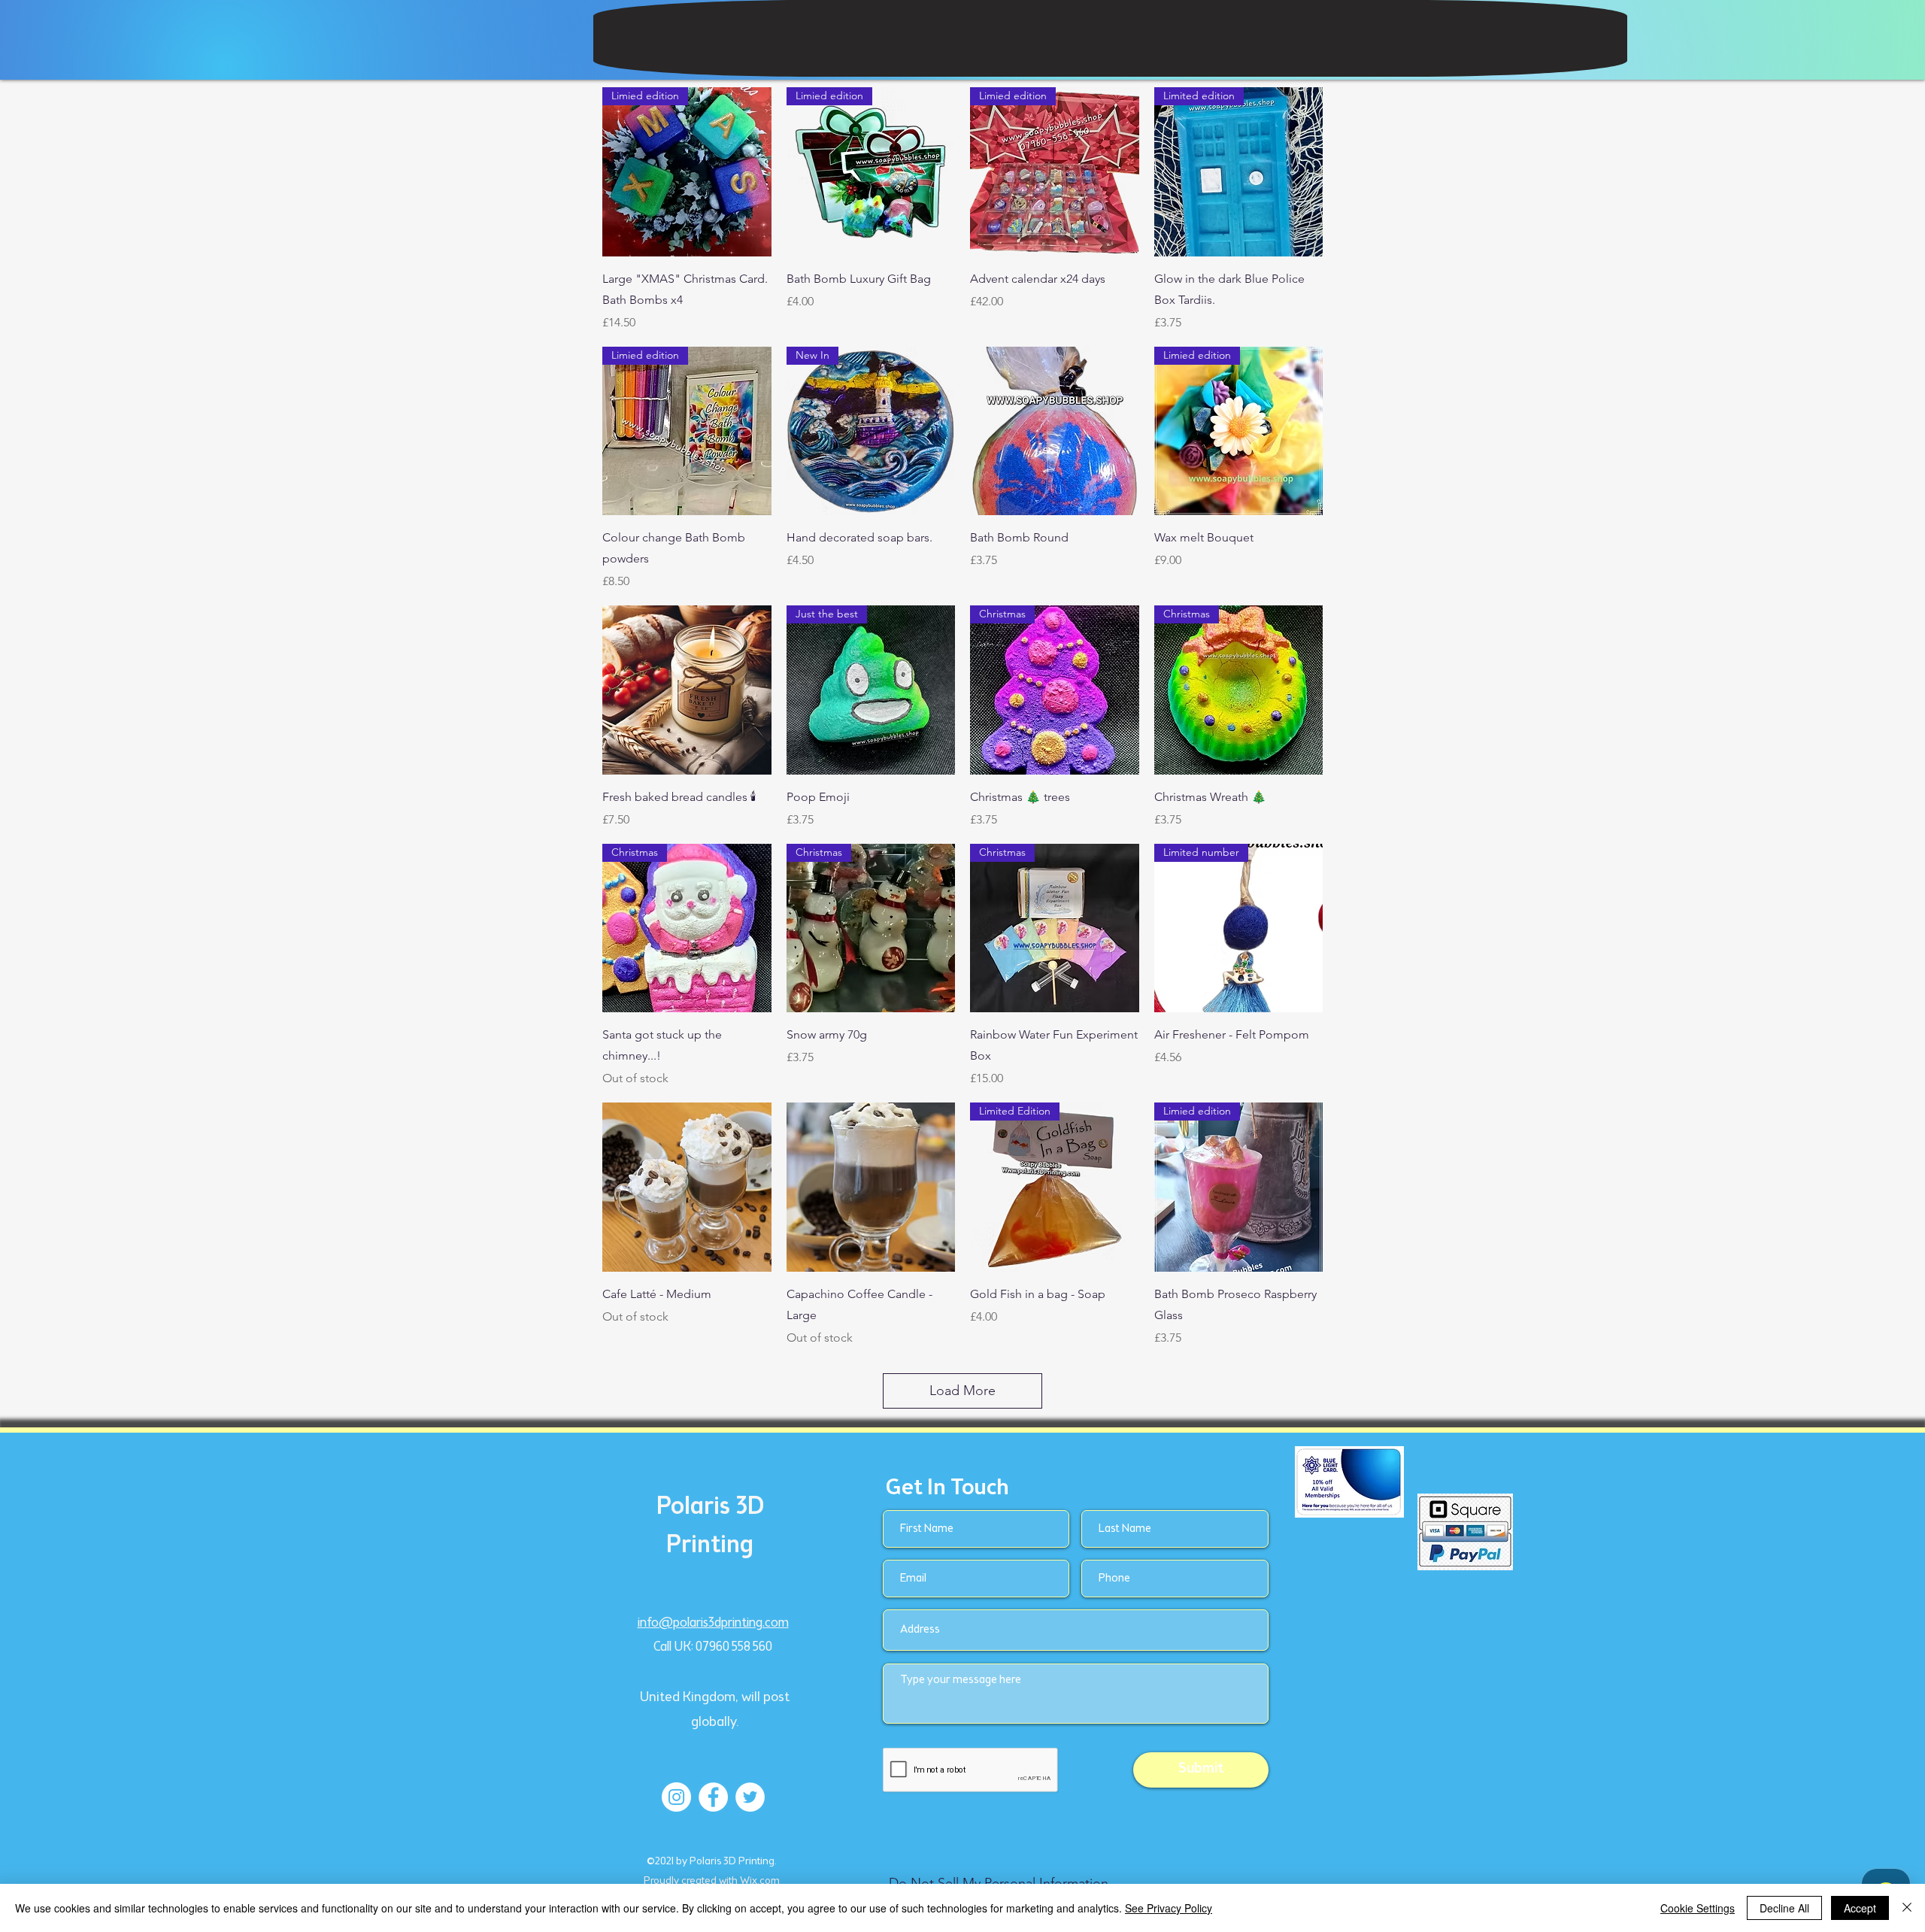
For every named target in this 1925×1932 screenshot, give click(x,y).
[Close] (1907, 1908)
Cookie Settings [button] (1698, 1908)
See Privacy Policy (1169, 1908)
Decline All (1784, 1908)
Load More (962, 1391)
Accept (1860, 1908)
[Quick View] (1055, 431)
